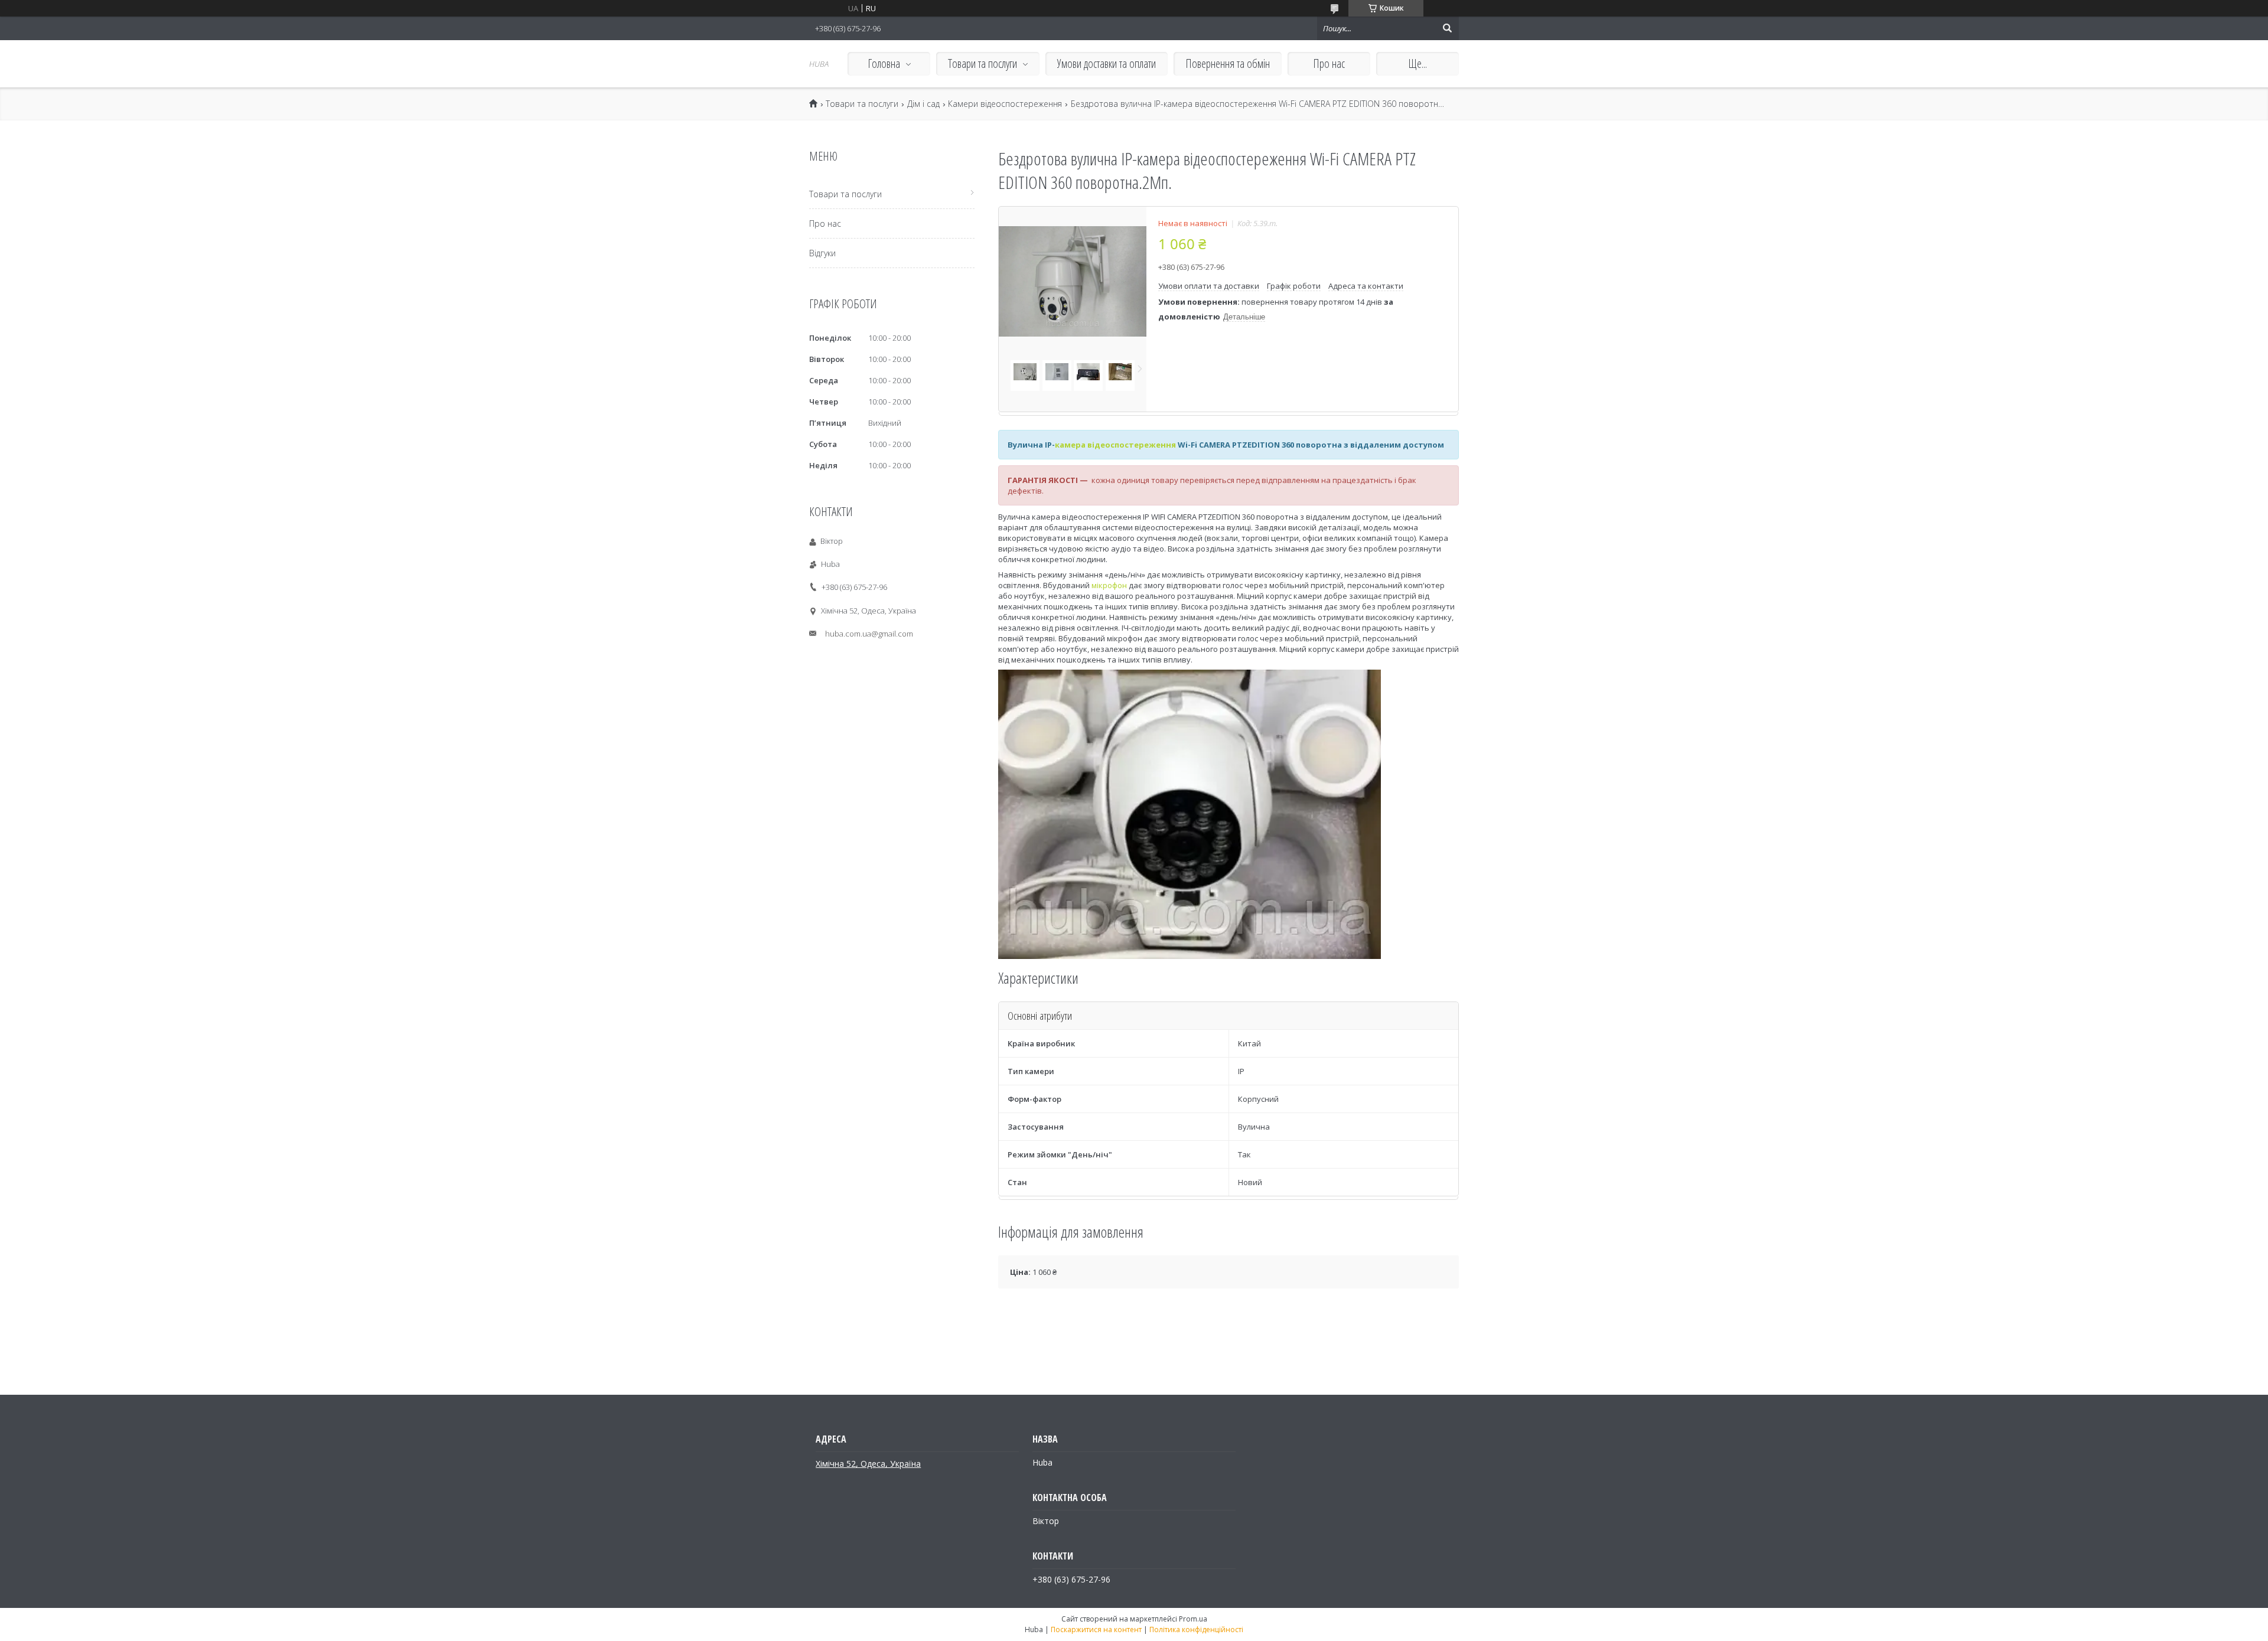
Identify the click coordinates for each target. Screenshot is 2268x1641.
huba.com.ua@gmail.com (869, 634)
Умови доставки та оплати (1107, 63)
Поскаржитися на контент (1096, 1629)
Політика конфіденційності (1196, 1629)
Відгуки (822, 253)
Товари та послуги (983, 63)
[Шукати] (1447, 28)
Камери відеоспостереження (1005, 104)
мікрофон (1109, 585)
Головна (884, 63)
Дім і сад (923, 104)
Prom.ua (1193, 1619)
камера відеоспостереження (1115, 445)
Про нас (1329, 63)
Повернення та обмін (1228, 63)
